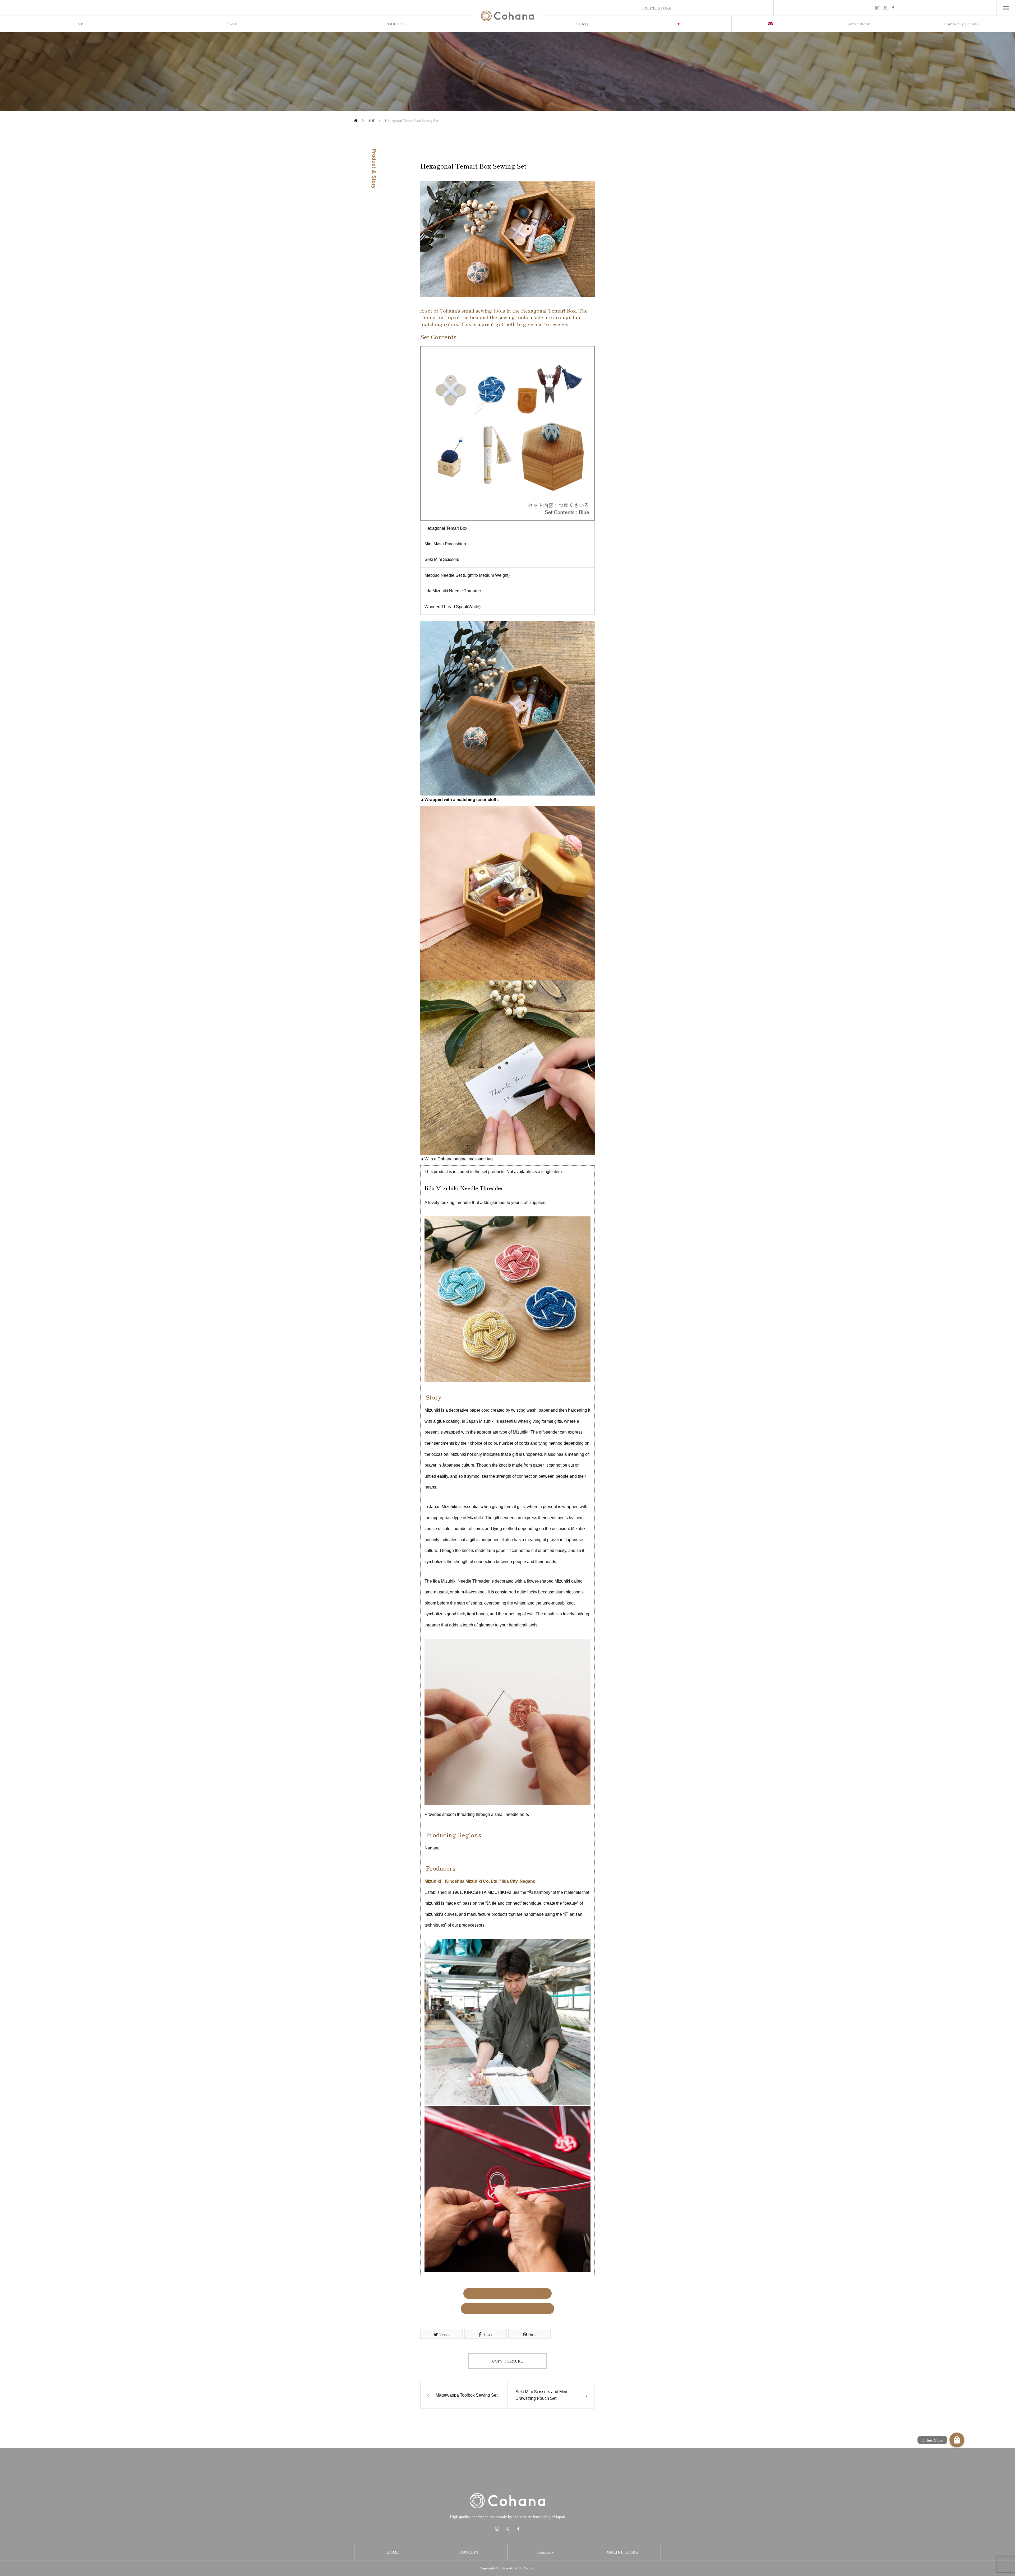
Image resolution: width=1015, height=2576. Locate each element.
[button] (957, 2440)
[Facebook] (893, 8)
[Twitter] (885, 8)
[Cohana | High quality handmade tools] (508, 16)
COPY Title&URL (508, 2361)
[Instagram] (877, 8)
